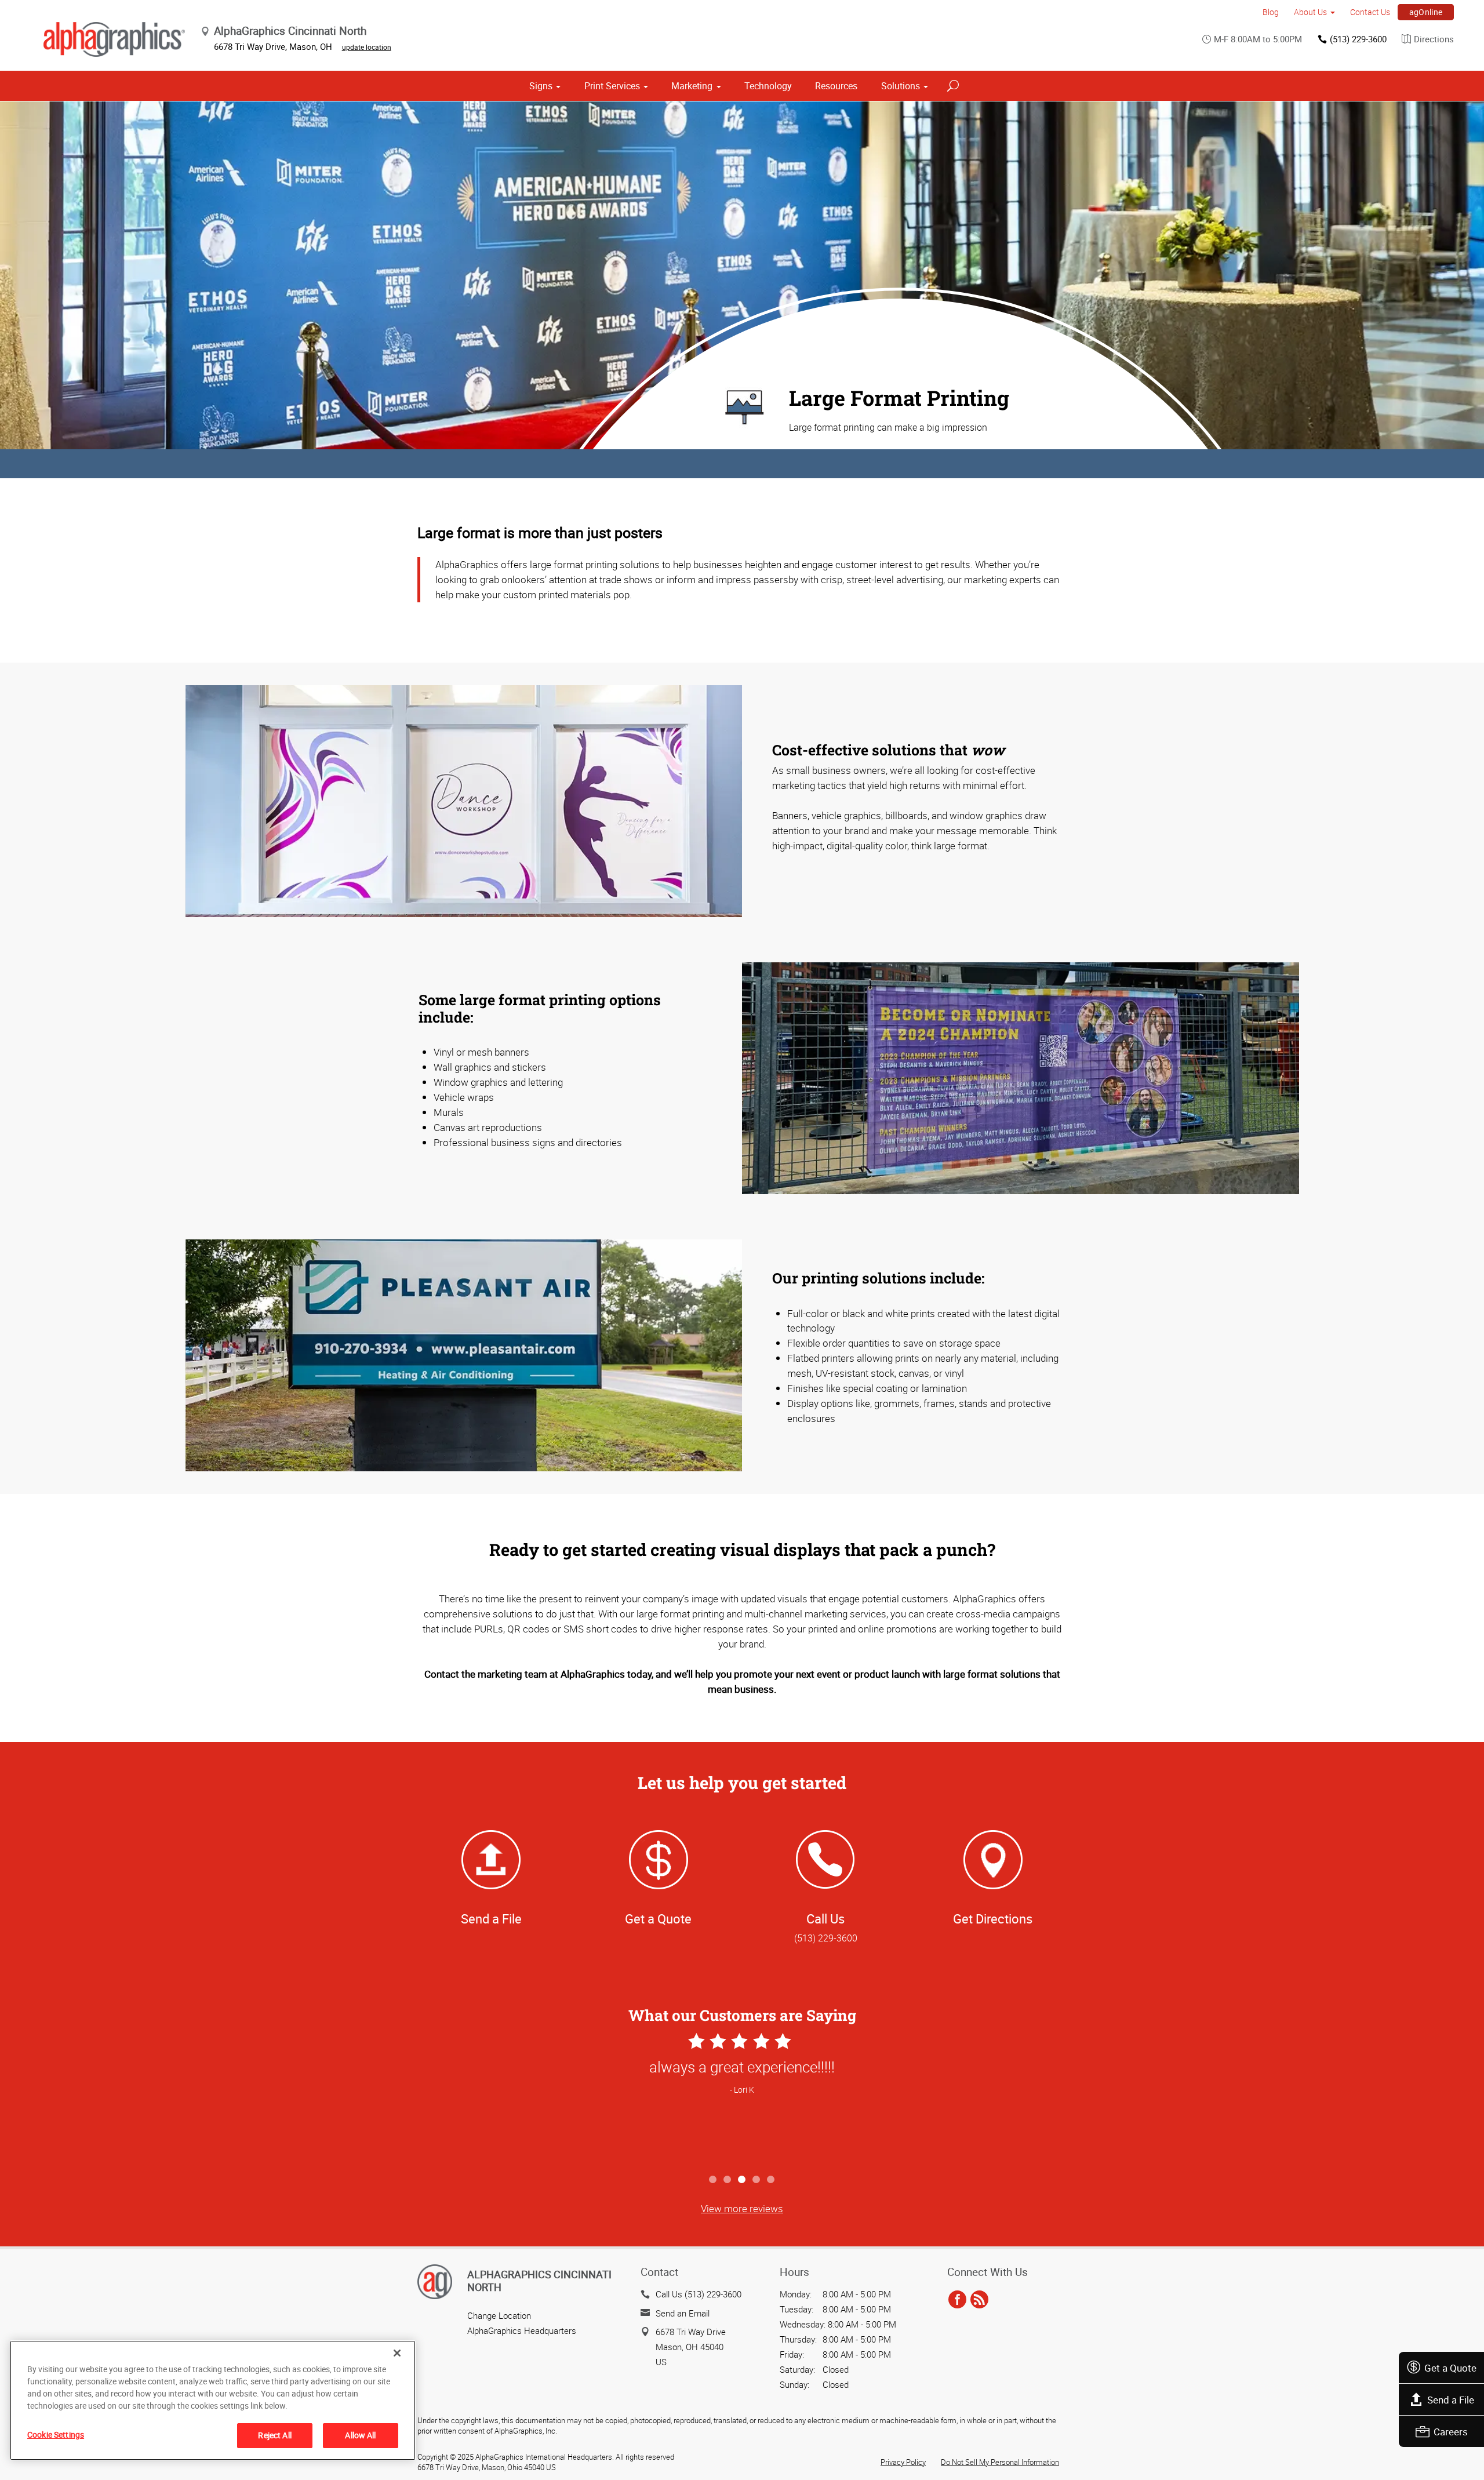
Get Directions (993, 1919)
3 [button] (742, 2180)
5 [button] (771, 2180)
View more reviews (742, 2208)
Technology (768, 86)
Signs (541, 86)
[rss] (979, 2300)
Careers (1451, 2432)
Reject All (274, 2435)
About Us (1310, 12)
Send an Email (683, 2313)
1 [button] (713, 2180)
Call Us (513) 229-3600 (699, 2294)
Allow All (360, 2435)
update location (367, 47)
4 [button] (757, 2180)
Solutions (901, 86)
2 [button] (728, 2180)
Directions (1434, 39)
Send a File (1451, 2400)
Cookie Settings (56, 2434)
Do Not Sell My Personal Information (1000, 2462)
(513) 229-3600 (1358, 39)
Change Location (499, 2315)
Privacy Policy (903, 2462)
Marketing (692, 86)
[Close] (397, 2353)
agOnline (1426, 12)
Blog (1271, 12)
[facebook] (957, 2300)
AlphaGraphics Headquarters (522, 2330)
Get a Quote (1450, 2368)
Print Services (612, 86)
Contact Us (1370, 12)
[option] (742, 2099)
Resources (836, 86)
